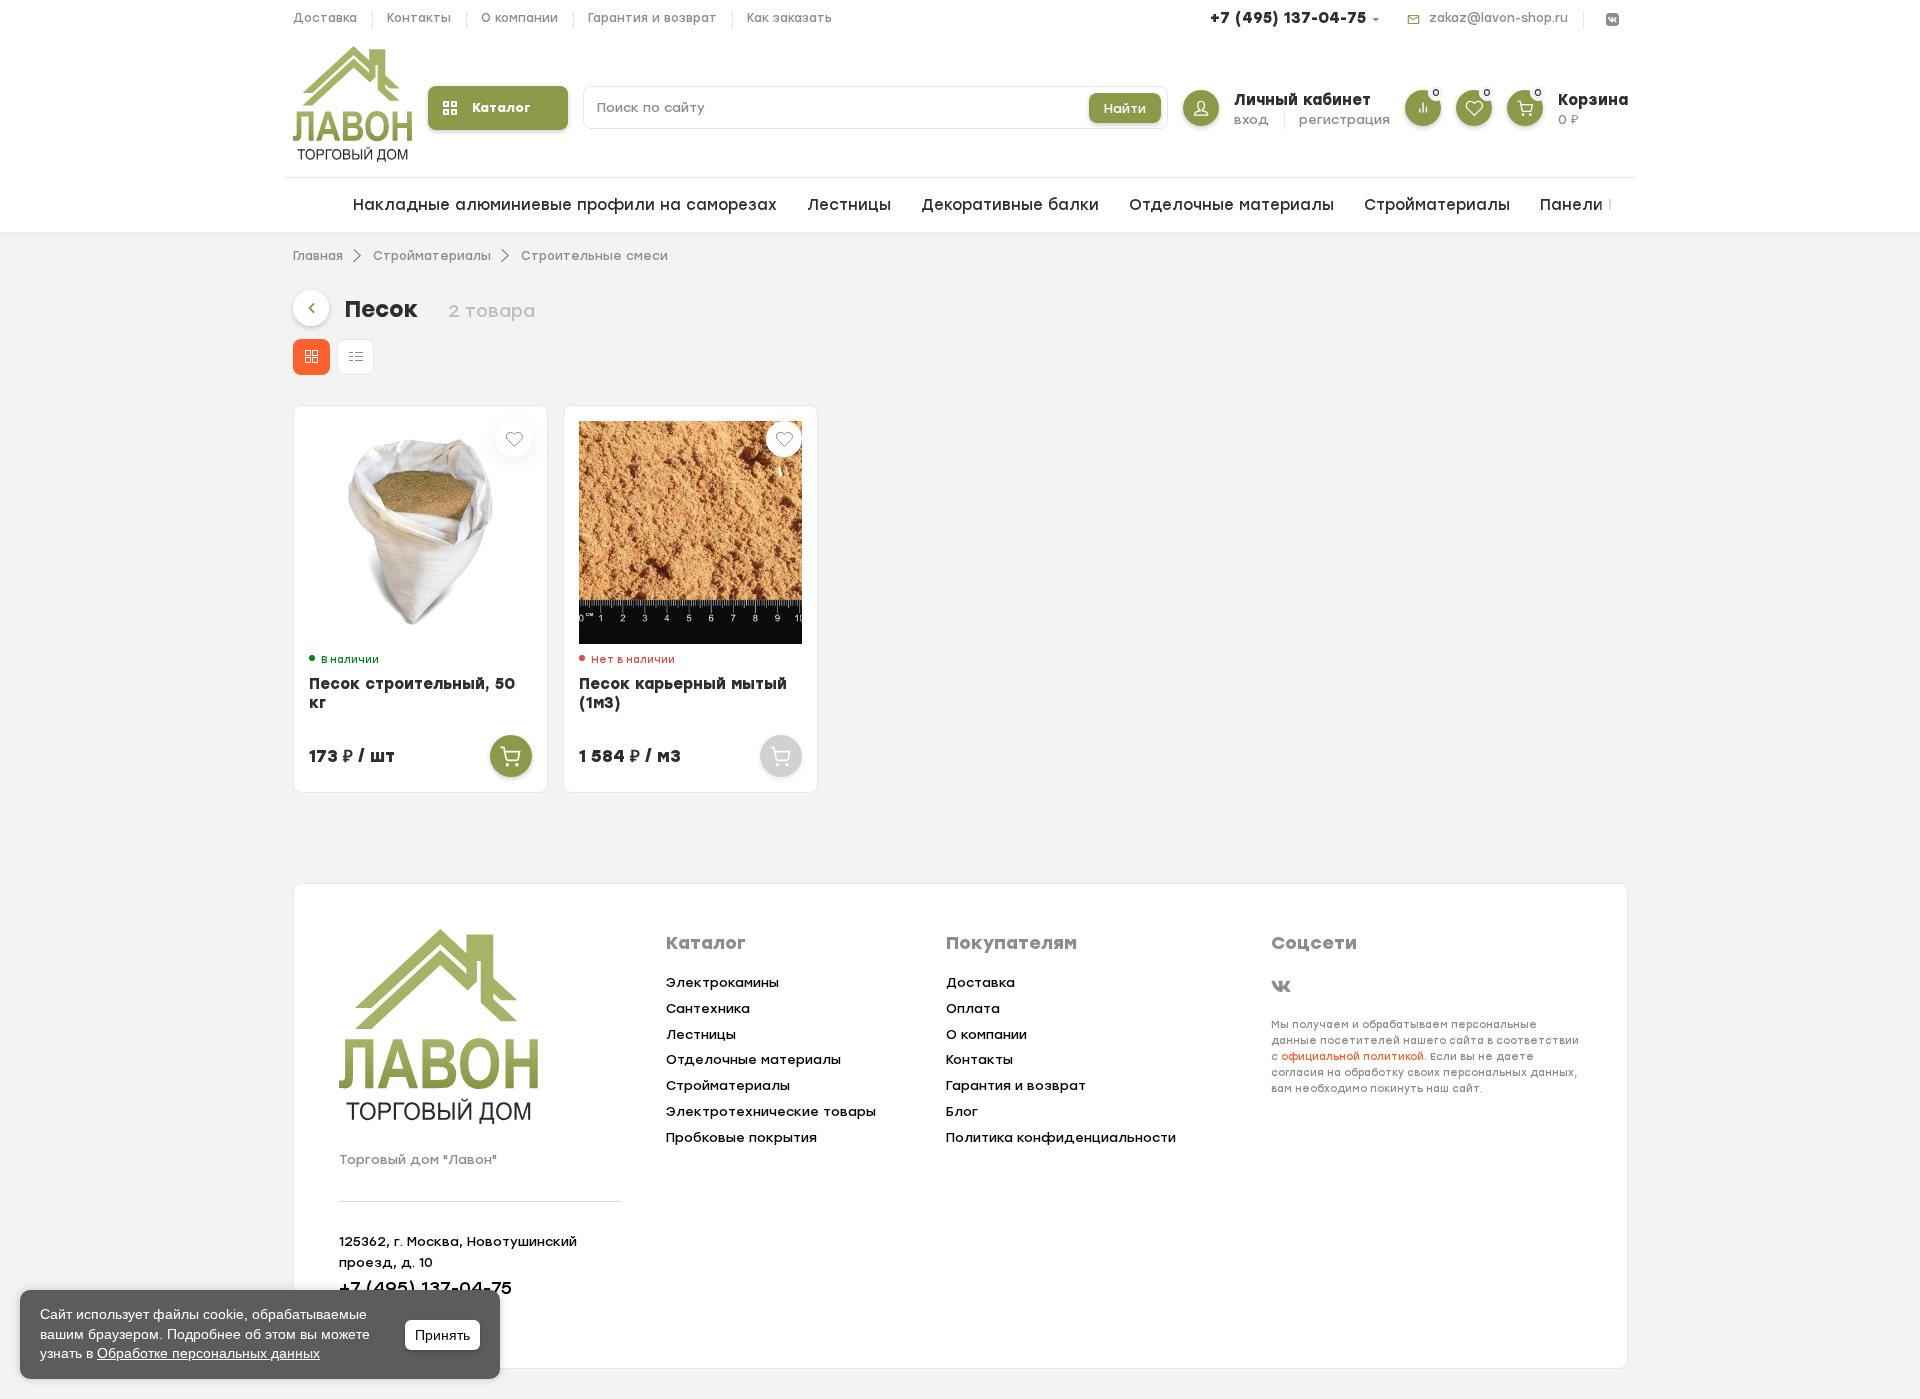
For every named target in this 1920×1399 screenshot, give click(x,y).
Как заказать (789, 18)
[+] (511, 756)
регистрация (1344, 119)
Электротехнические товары (771, 1111)
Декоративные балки (1010, 205)
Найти (1125, 108)
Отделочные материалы (1231, 205)
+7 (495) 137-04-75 (1288, 18)
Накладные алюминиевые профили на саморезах (565, 205)
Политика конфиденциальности (1061, 1137)
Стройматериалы (1437, 205)
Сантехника (708, 1008)
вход (1251, 119)
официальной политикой (1352, 1056)
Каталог (501, 107)
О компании (519, 18)
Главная (318, 256)
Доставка (325, 18)
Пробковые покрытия (741, 1137)
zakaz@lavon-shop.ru (1498, 18)
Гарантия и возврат (652, 18)
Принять (442, 1335)
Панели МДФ (1593, 205)
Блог (962, 1111)
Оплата (973, 1008)
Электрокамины (722, 982)
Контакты (419, 18)
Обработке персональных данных (208, 1353)
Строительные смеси (594, 256)
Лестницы (849, 205)
